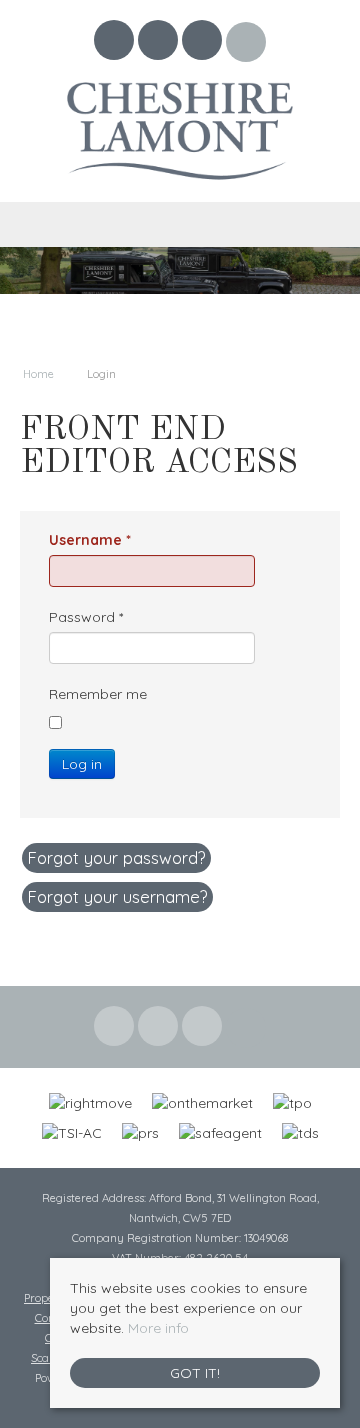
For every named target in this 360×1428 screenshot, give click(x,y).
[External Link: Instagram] (204, 43)
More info (158, 1328)
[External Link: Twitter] (160, 43)
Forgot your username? (117, 896)
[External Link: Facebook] (116, 43)
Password (86, 617)
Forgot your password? (116, 857)
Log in (82, 764)
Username (90, 540)
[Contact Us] (246, 42)
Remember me (98, 694)
